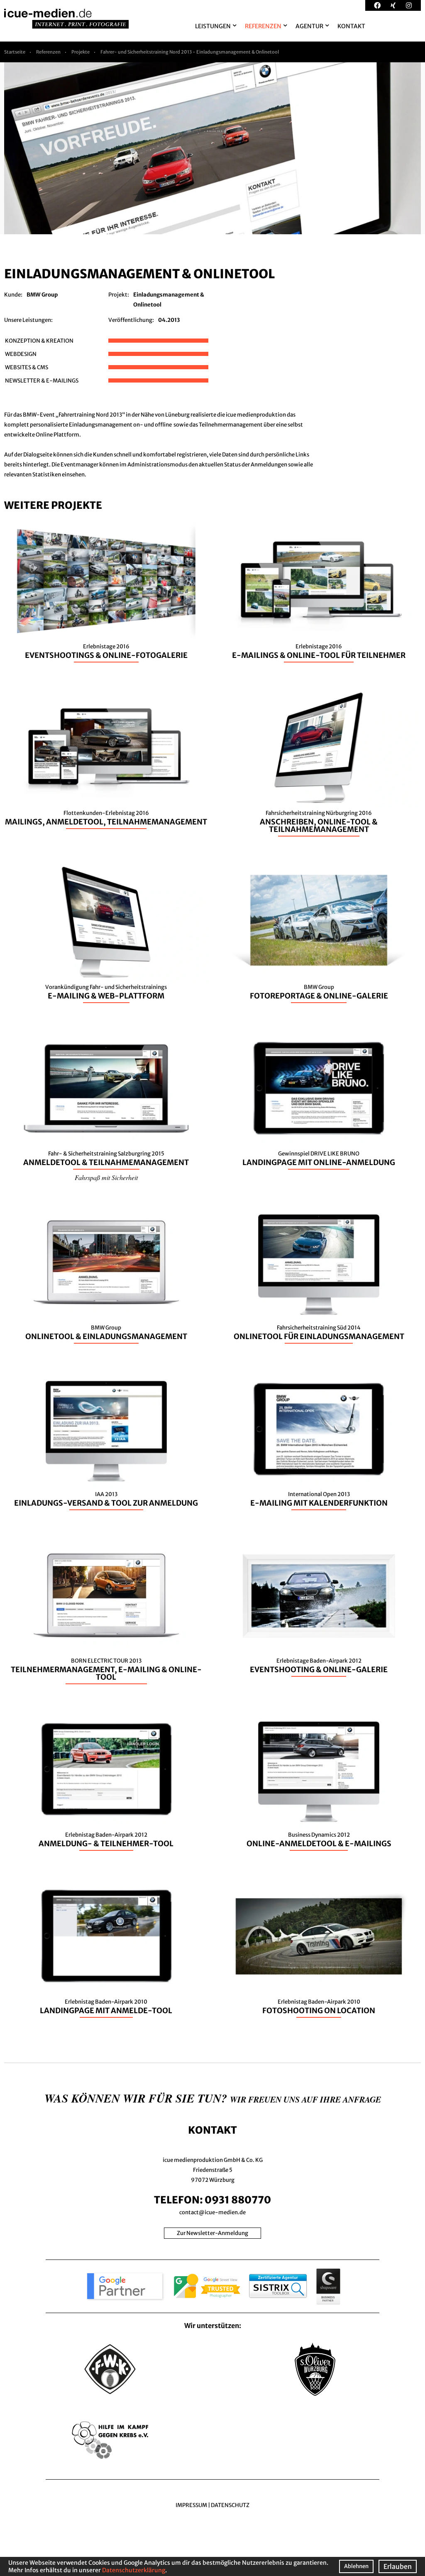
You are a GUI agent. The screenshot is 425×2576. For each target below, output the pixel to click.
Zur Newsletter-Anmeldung (212, 2233)
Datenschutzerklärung (134, 2570)
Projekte (81, 52)
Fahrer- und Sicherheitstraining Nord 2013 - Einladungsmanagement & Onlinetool (190, 52)
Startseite (15, 52)
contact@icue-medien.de (212, 2212)
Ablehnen (356, 2566)
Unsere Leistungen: (28, 320)
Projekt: (119, 295)
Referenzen (48, 52)
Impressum (191, 2505)
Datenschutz (230, 2505)
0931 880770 (238, 2200)
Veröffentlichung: (131, 320)
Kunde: (13, 295)
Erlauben (398, 2566)
